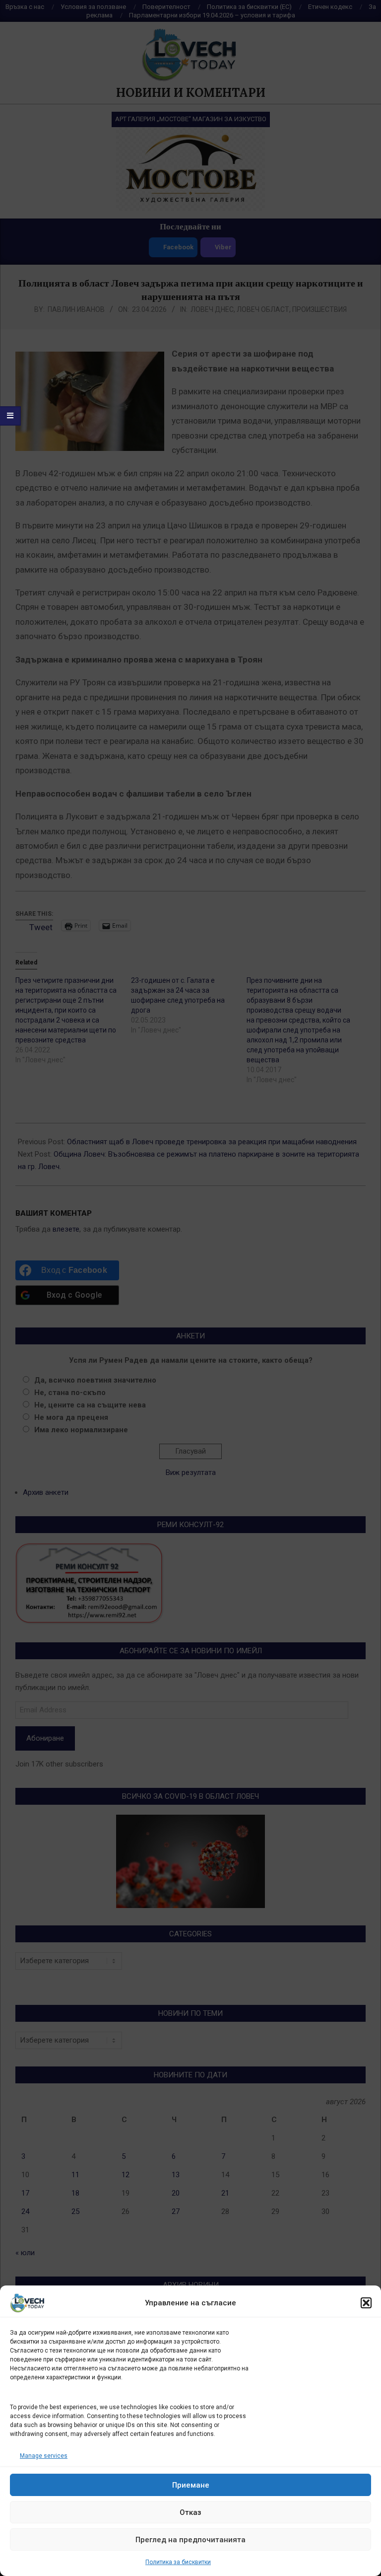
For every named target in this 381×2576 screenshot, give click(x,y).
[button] (366, 2303)
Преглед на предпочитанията (190, 2540)
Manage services (44, 2456)
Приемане (191, 2485)
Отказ (190, 2512)
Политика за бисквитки (178, 2562)
